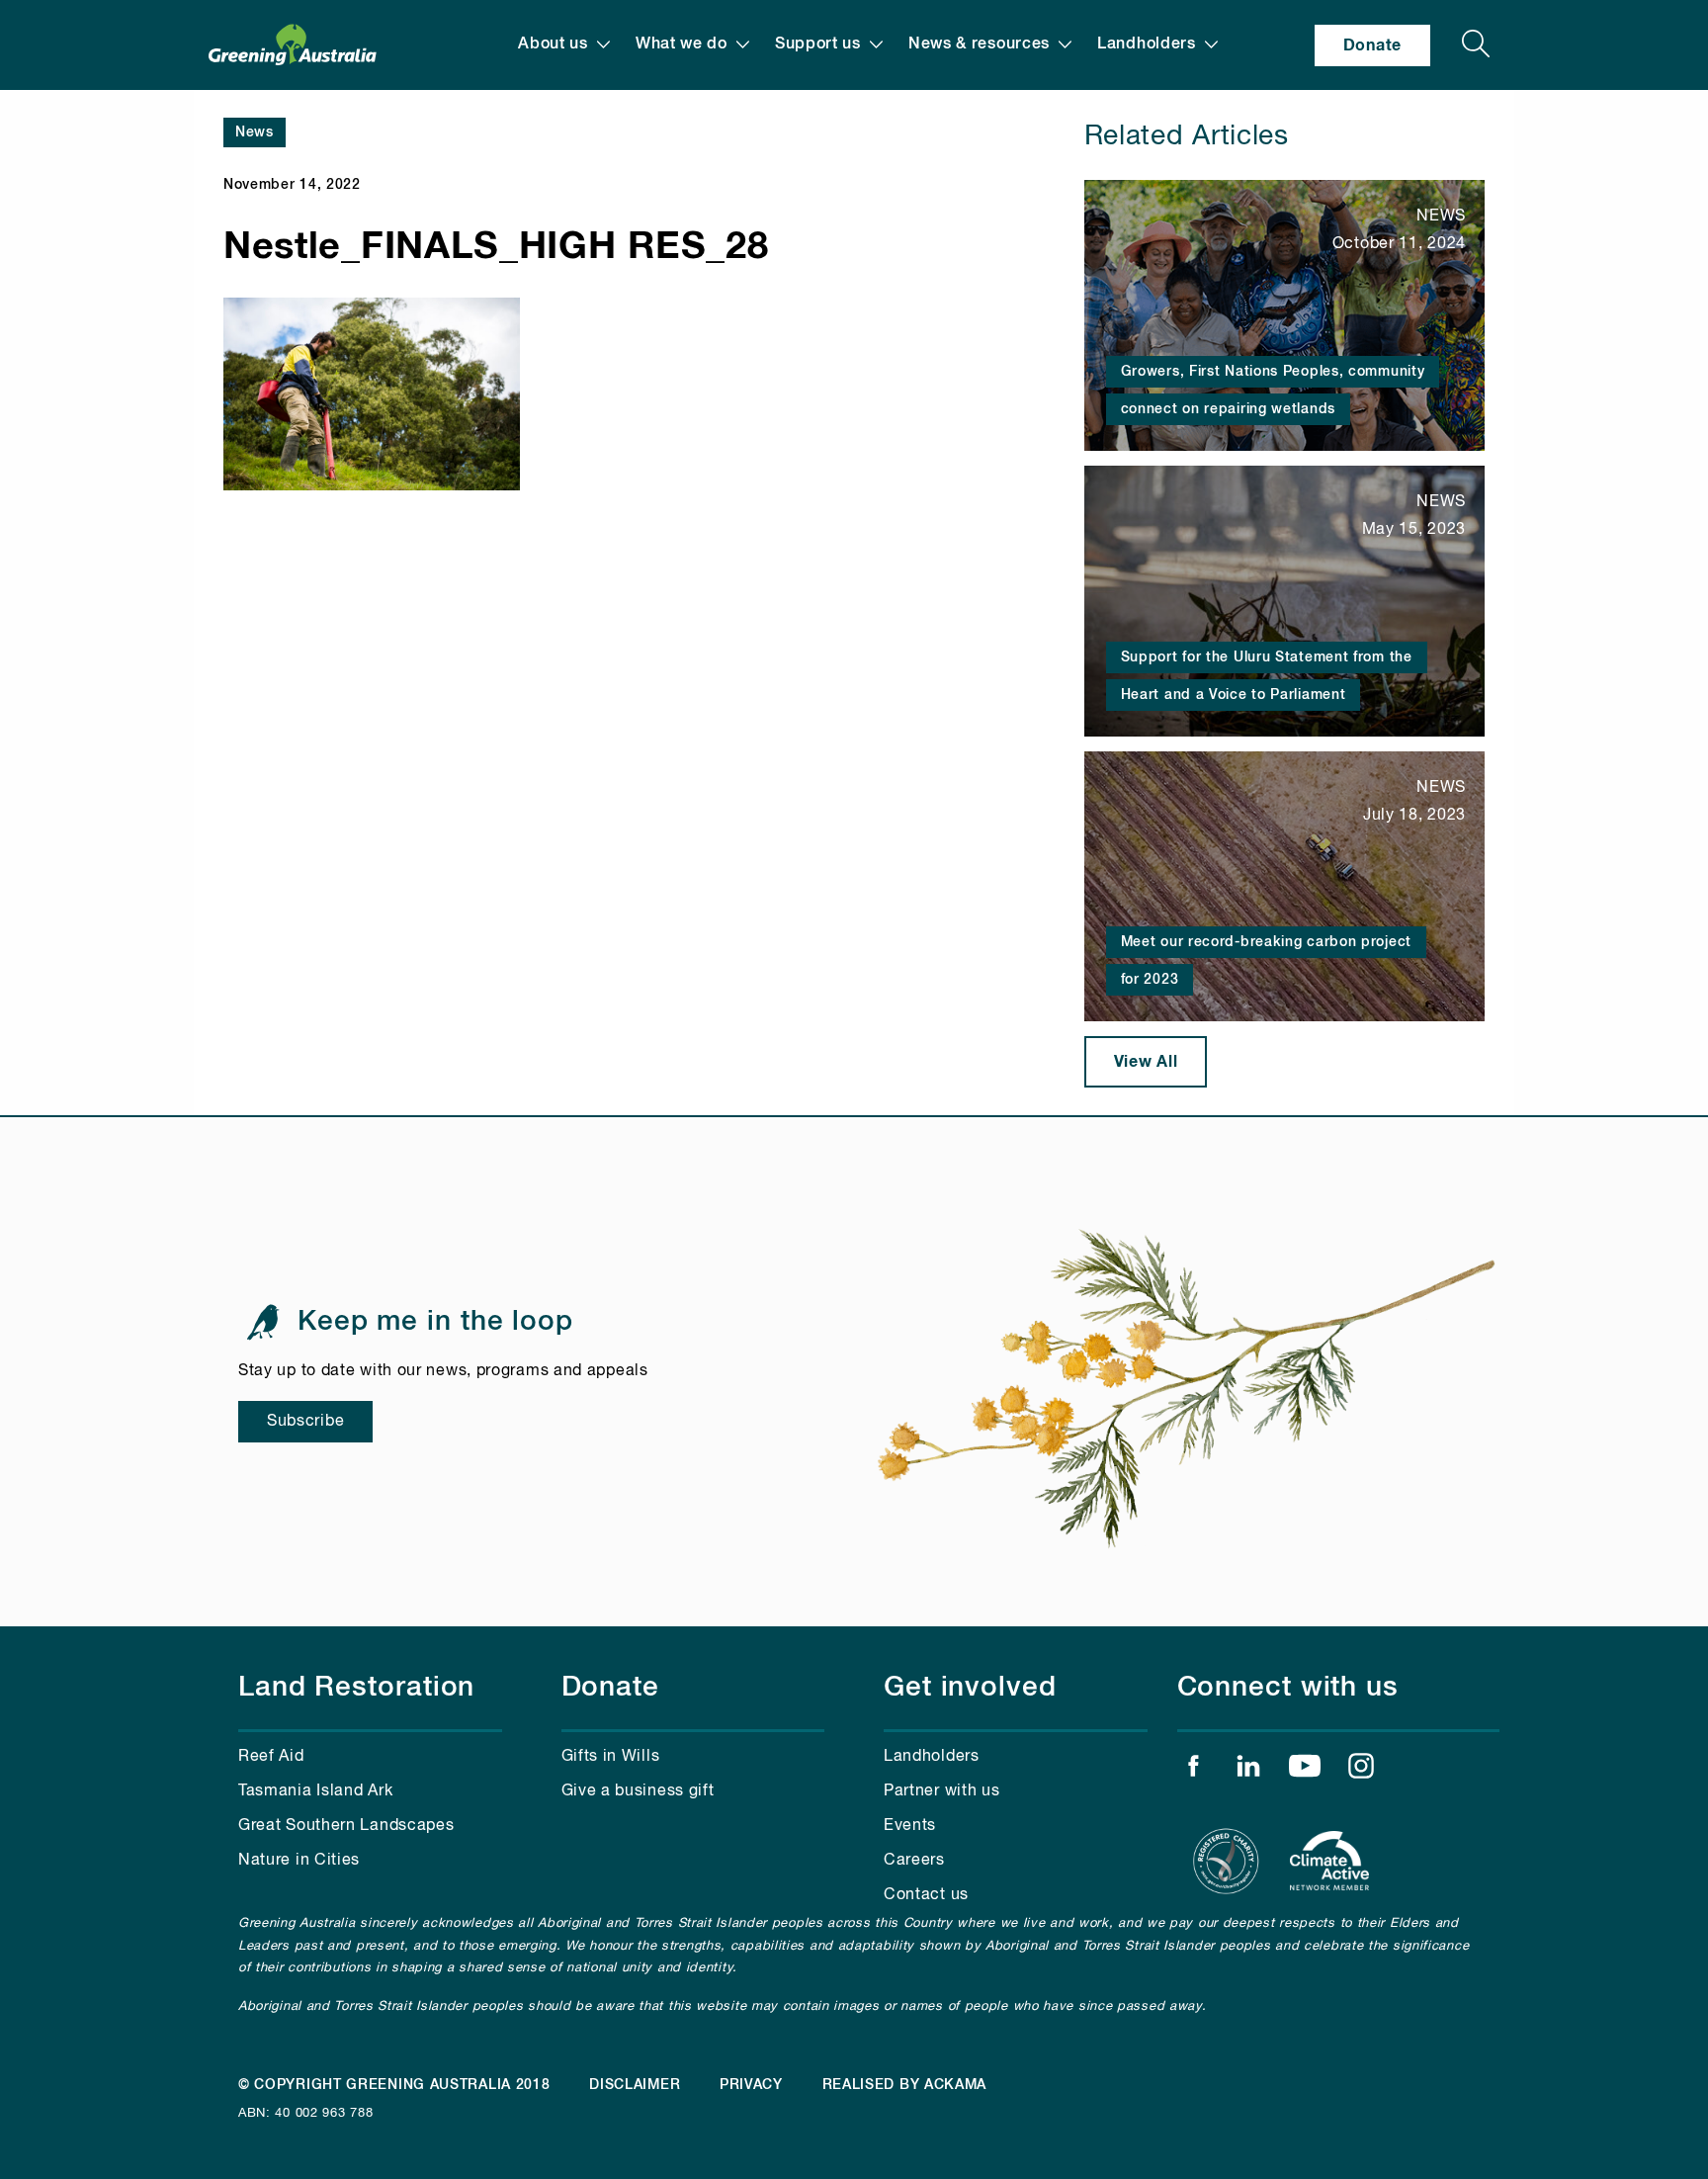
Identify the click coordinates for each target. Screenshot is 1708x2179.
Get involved (970, 1688)
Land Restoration (356, 1688)
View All (1146, 1062)
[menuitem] (564, 45)
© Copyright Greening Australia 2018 (394, 2085)
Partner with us (942, 1791)
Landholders (1147, 44)
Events (910, 1826)
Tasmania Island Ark (315, 1791)
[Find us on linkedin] (1248, 1771)
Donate (1372, 45)
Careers (914, 1861)
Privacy (751, 2085)
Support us (818, 44)
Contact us (926, 1895)
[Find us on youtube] (1305, 1771)
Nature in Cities (299, 1861)
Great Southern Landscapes (346, 1826)
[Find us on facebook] (1193, 1771)
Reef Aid (271, 1757)
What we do (682, 44)
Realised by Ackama (905, 2085)
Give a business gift (638, 1791)
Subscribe (305, 1422)
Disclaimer (635, 2085)
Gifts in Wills (611, 1757)
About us (553, 44)
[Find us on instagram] (1361, 1771)
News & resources (979, 44)
